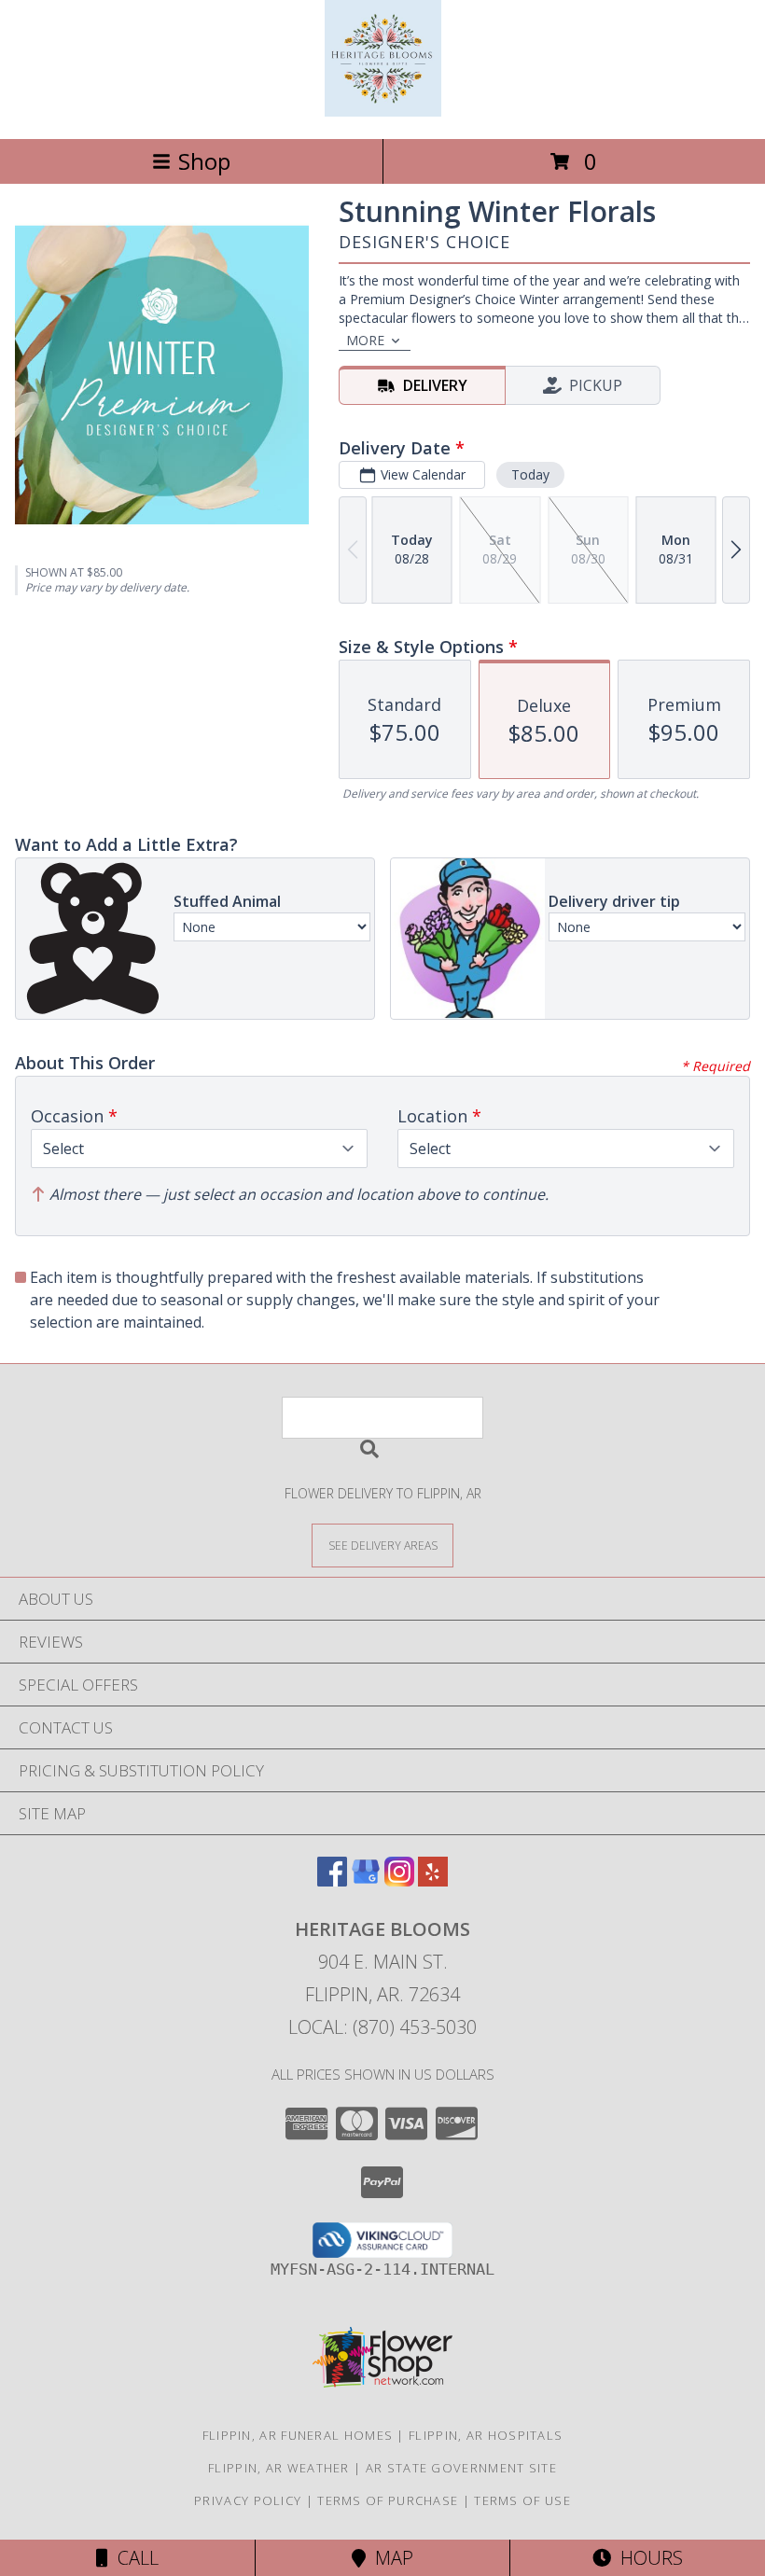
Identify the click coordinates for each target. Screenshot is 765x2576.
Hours (647, 2558)
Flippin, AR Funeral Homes (298, 2435)
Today (530, 474)
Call (133, 2558)
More (365, 340)
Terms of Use (522, 2500)
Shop (204, 161)
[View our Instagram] (399, 1880)
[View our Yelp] (433, 1880)
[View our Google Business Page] (366, 1880)
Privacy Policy (248, 2500)
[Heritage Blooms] (383, 111)
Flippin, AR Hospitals (486, 2435)
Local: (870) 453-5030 (382, 2027)
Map (389, 2558)
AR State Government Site (461, 2468)
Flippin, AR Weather (279, 2468)
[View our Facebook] (332, 1880)
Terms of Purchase (388, 2500)
